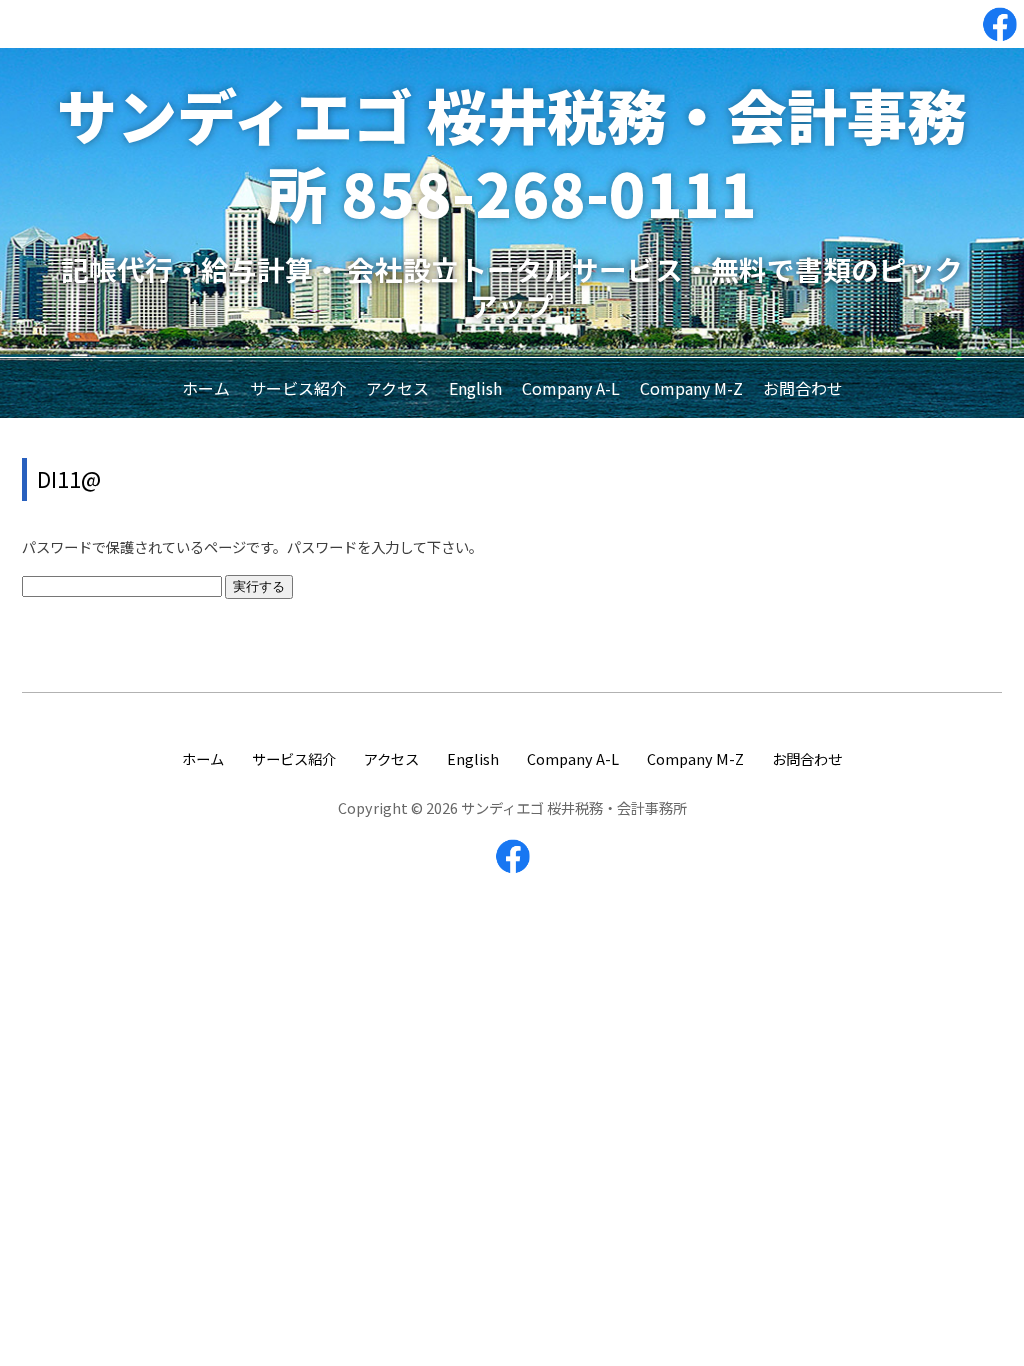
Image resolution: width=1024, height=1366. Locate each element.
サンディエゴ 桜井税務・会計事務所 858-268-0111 (512, 152)
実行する (259, 586)
